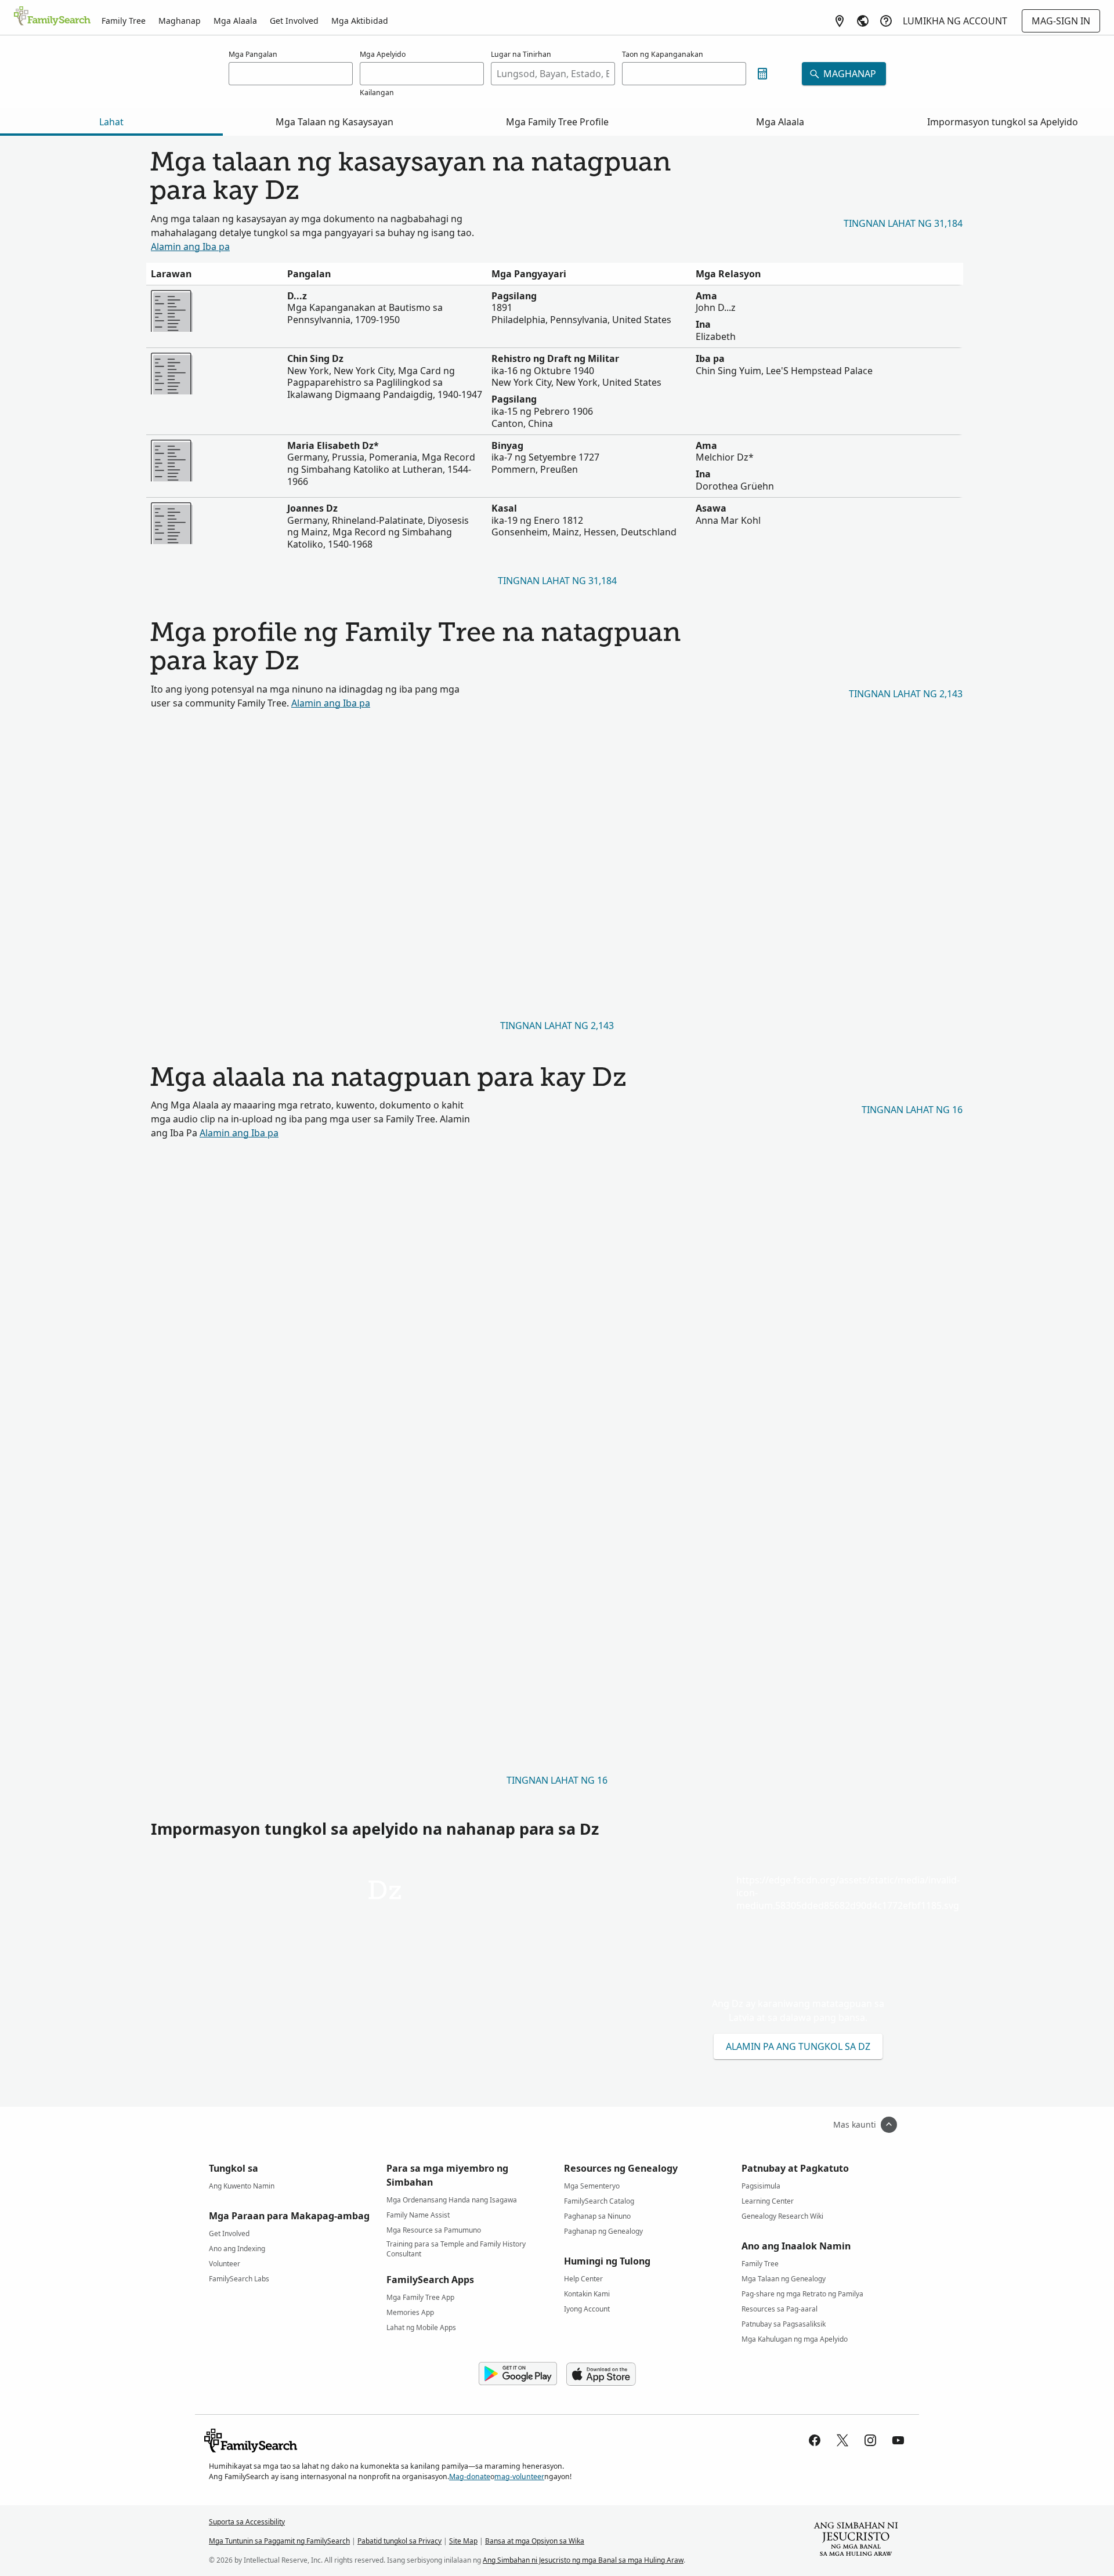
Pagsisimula (761, 2186)
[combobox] (553, 74)
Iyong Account (587, 2309)
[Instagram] (870, 2440)
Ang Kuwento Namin (242, 2186)
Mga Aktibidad (360, 21)
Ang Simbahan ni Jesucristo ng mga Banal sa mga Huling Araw (583, 2560)
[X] (842, 2440)
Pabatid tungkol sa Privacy (399, 2541)
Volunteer (225, 2264)
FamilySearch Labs (239, 2279)
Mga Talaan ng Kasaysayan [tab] (334, 122)
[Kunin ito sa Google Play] (518, 2374)
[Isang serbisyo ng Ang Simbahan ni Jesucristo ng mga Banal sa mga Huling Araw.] (856, 2541)
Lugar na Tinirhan (521, 54)
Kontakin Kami (587, 2294)
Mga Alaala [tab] (780, 122)
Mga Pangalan (253, 54)
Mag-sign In (1061, 21)
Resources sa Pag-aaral (780, 2309)
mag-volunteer (519, 2477)
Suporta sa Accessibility (247, 2522)
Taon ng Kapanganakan (663, 54)
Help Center (583, 2279)
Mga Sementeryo (592, 2186)
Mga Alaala (235, 21)
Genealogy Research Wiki (782, 2216)
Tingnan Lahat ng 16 (912, 1110)
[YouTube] (898, 2440)
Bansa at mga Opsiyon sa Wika (535, 2541)
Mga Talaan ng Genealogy (784, 2279)
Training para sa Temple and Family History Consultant (456, 2246)
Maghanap (180, 21)
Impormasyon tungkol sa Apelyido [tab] (1003, 122)
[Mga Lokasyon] (840, 21)
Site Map (463, 2541)
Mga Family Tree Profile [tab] (557, 122)
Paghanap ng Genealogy (603, 2231)
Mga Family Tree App (420, 2297)
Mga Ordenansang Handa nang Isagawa (452, 2200)
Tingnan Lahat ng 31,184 (903, 223)
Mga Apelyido (383, 54)
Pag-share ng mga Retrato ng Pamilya (802, 2294)
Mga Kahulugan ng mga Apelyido (795, 2339)
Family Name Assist (418, 2215)
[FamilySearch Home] (52, 17)
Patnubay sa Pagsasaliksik (784, 2324)
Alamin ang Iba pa (190, 247)
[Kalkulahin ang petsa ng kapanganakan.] (762, 74)
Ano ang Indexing (237, 2249)
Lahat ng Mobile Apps (421, 2327)
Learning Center (768, 2201)
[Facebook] (815, 2440)
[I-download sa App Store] (601, 2374)
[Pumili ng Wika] (863, 21)
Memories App (410, 2312)
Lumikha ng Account (955, 21)
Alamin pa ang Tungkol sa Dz (798, 2046)
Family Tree (124, 21)
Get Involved (294, 21)
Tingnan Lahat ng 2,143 (906, 694)
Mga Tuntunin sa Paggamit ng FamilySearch (279, 2541)
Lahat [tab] (111, 122)
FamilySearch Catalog (599, 2201)
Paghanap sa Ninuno (597, 2216)
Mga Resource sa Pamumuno (434, 2230)
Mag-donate (470, 2477)
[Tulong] (886, 21)
